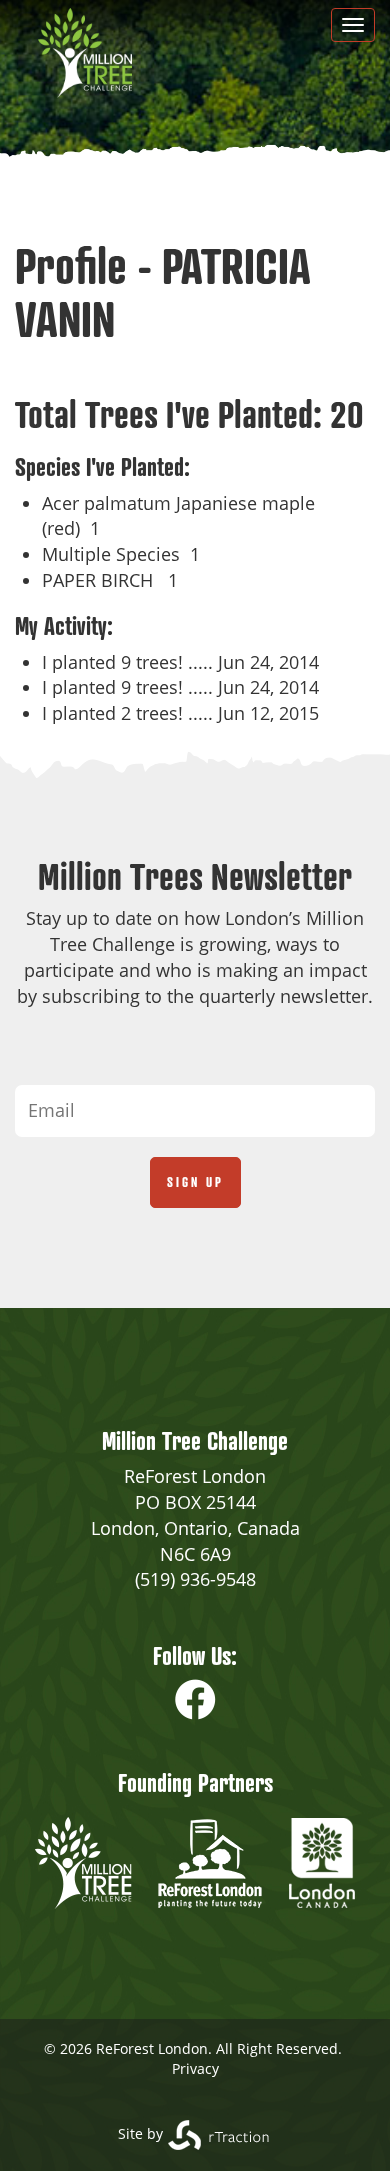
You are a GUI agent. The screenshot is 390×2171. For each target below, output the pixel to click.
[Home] (85, 53)
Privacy (195, 2068)
